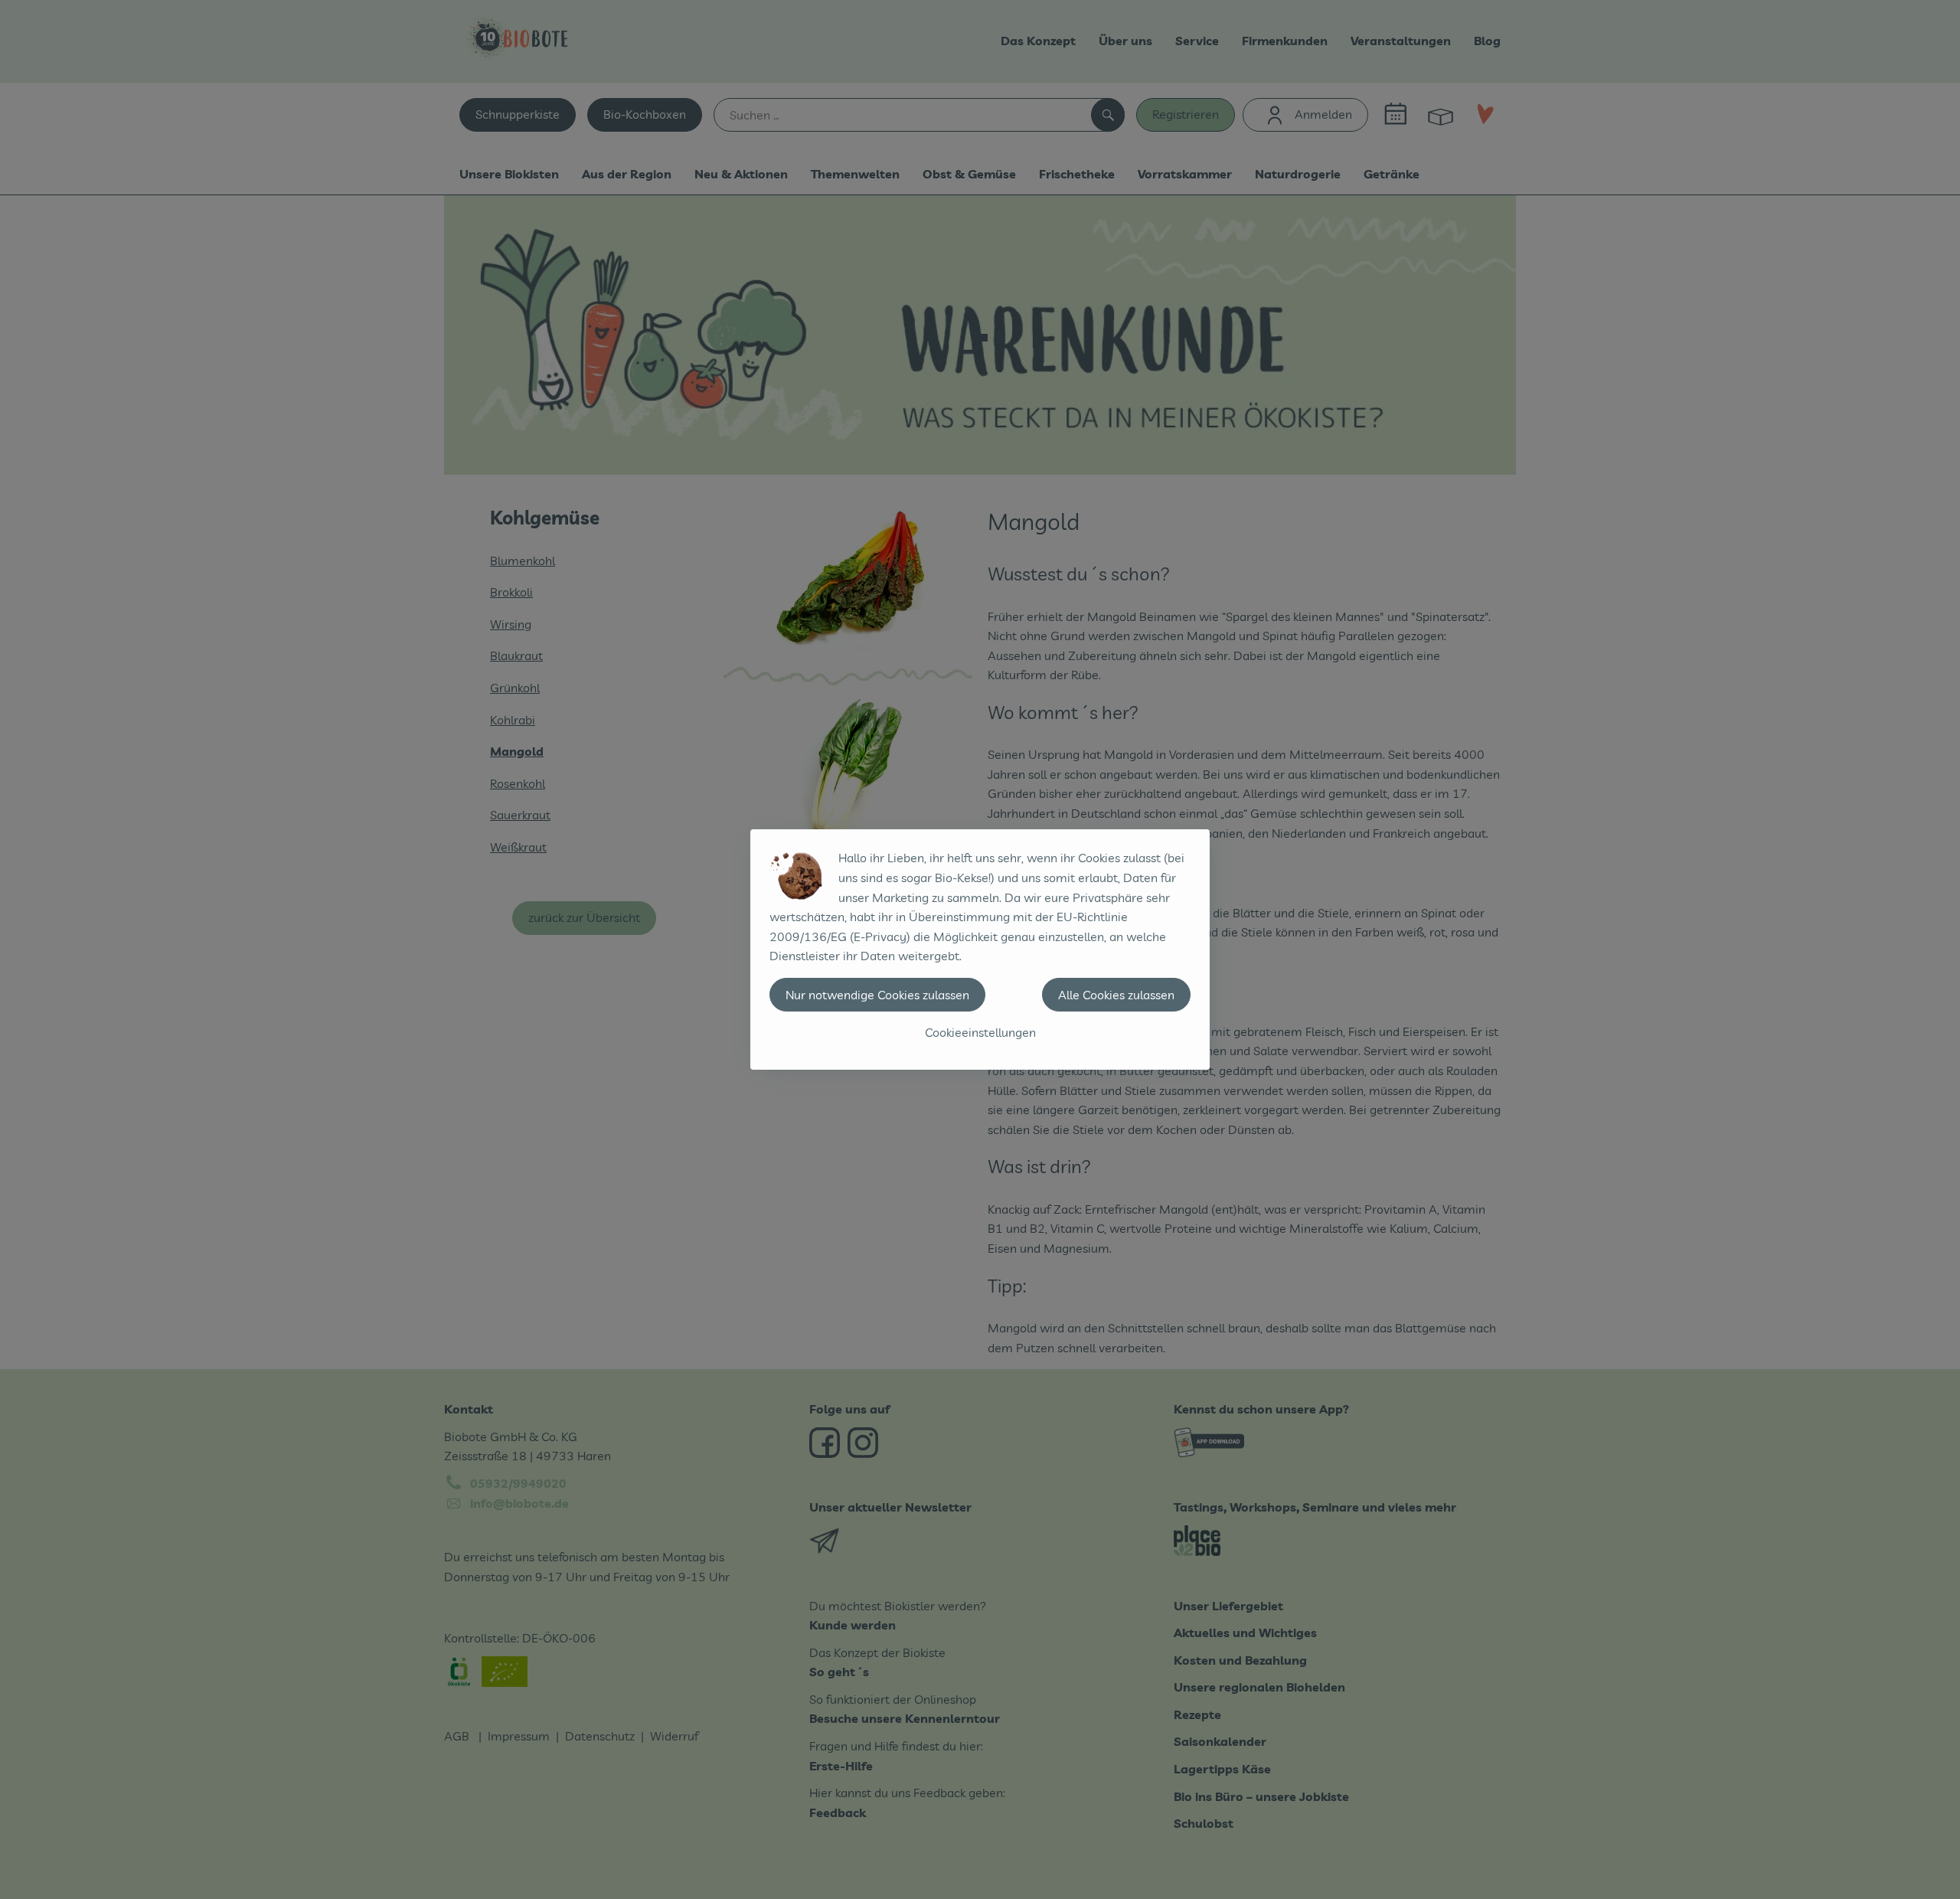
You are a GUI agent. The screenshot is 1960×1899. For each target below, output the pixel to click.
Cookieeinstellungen (980, 1032)
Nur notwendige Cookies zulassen (877, 995)
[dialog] (980, 949)
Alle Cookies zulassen (1116, 995)
